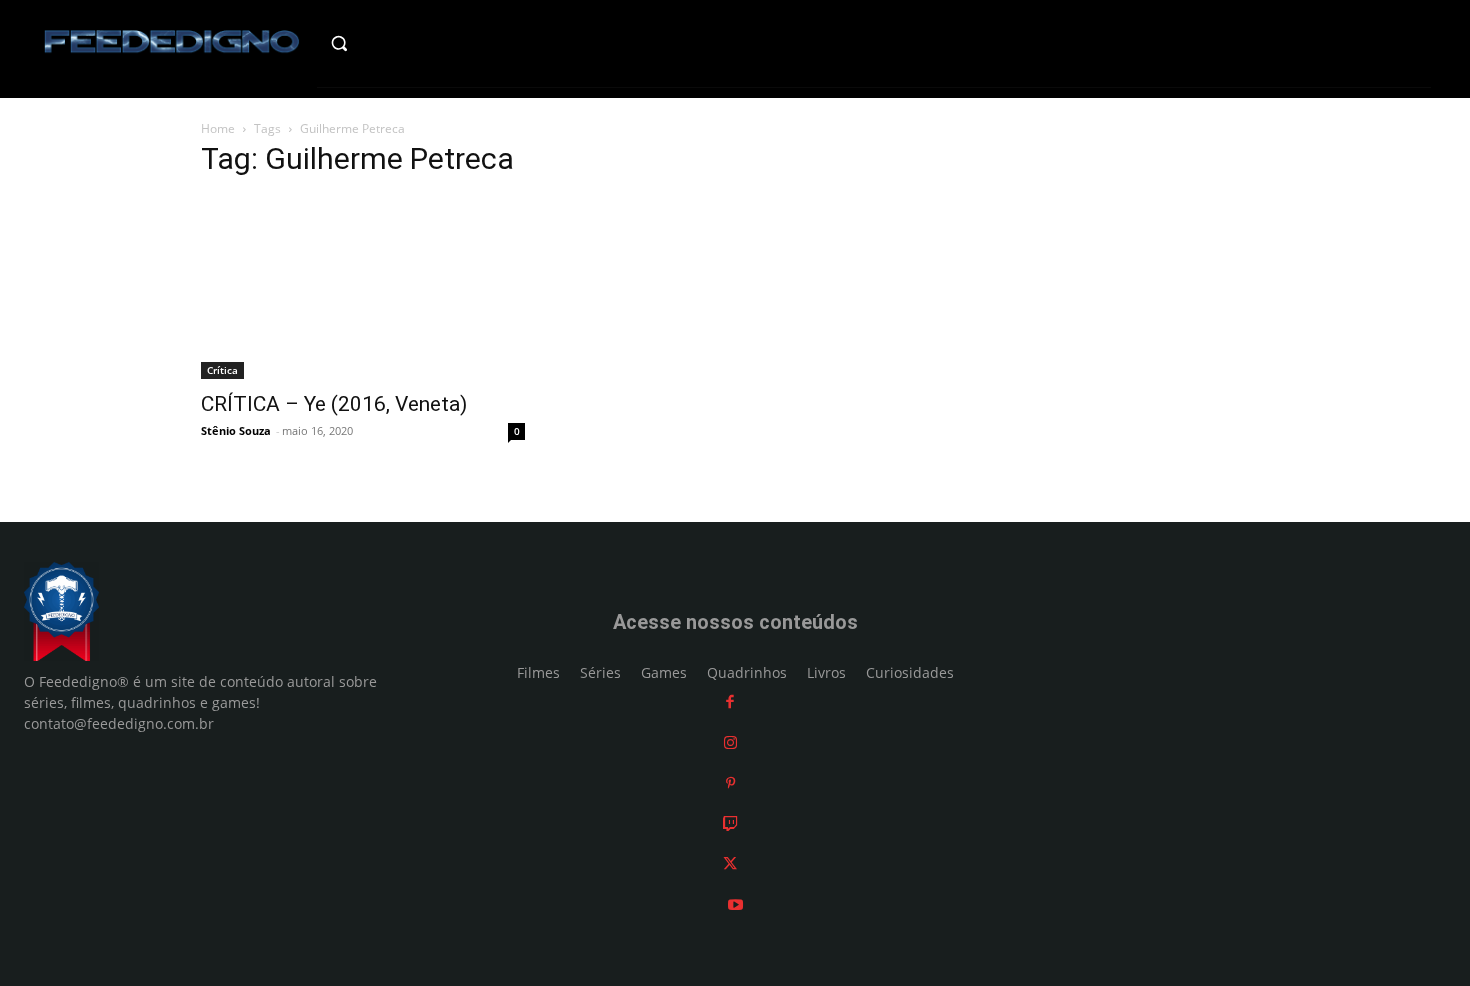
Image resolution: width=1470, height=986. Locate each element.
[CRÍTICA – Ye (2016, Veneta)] (363, 288)
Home (218, 128)
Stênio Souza (236, 430)
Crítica (222, 370)
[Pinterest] (730, 782)
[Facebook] (730, 701)
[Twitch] (730, 823)
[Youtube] (735, 904)
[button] (381, 43)
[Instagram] (730, 742)
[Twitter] (730, 863)
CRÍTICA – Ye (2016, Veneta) (334, 404)
